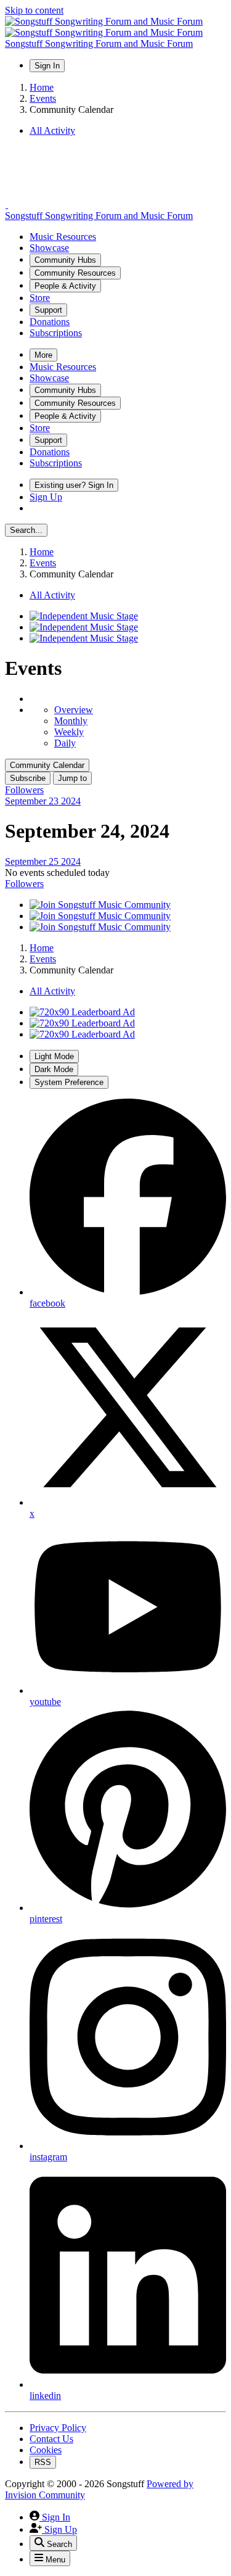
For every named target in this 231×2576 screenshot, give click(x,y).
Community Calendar (47, 765)
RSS (43, 2462)
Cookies (46, 2450)
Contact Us (51, 2439)
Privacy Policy (58, 2428)
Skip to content (34, 10)
